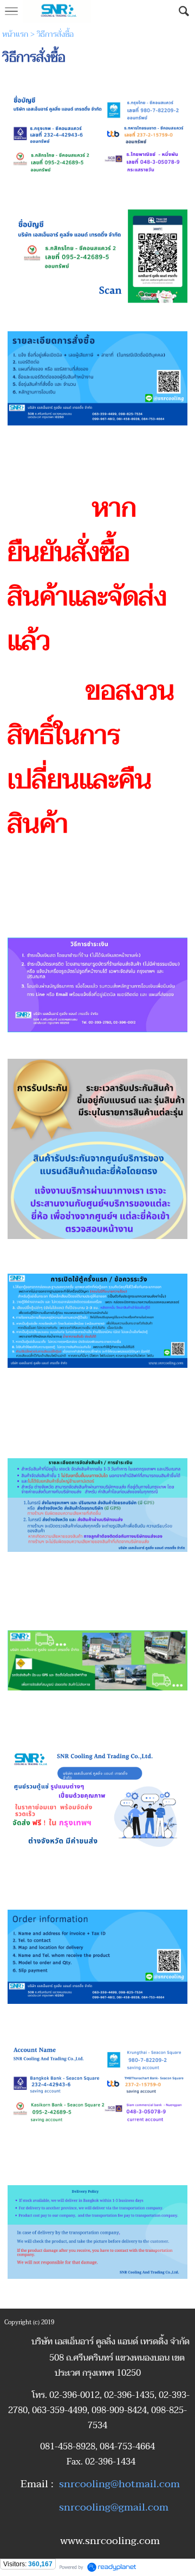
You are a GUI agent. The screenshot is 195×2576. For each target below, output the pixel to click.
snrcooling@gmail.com (114, 2507)
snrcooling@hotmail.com (119, 2484)
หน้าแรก (15, 34)
